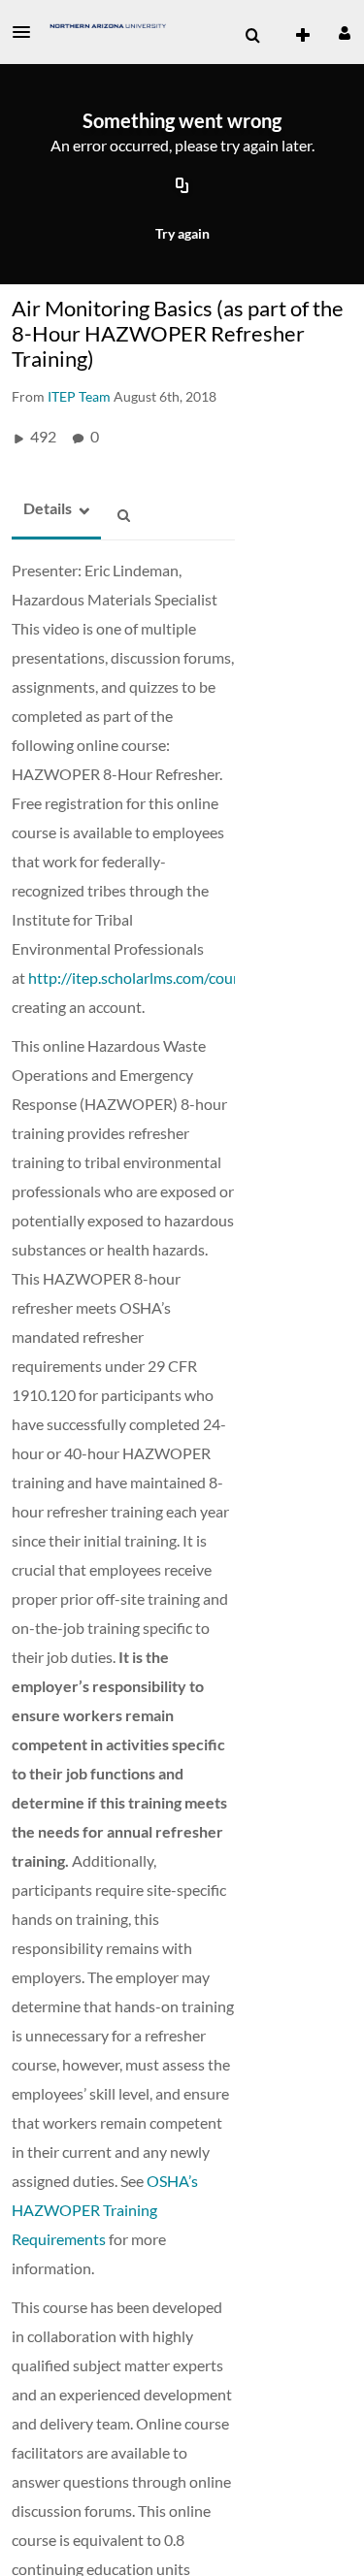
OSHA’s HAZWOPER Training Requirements (105, 2210)
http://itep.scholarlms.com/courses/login (164, 978)
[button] (27, 32)
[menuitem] (252, 36)
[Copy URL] (182, 187)
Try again (182, 233)
